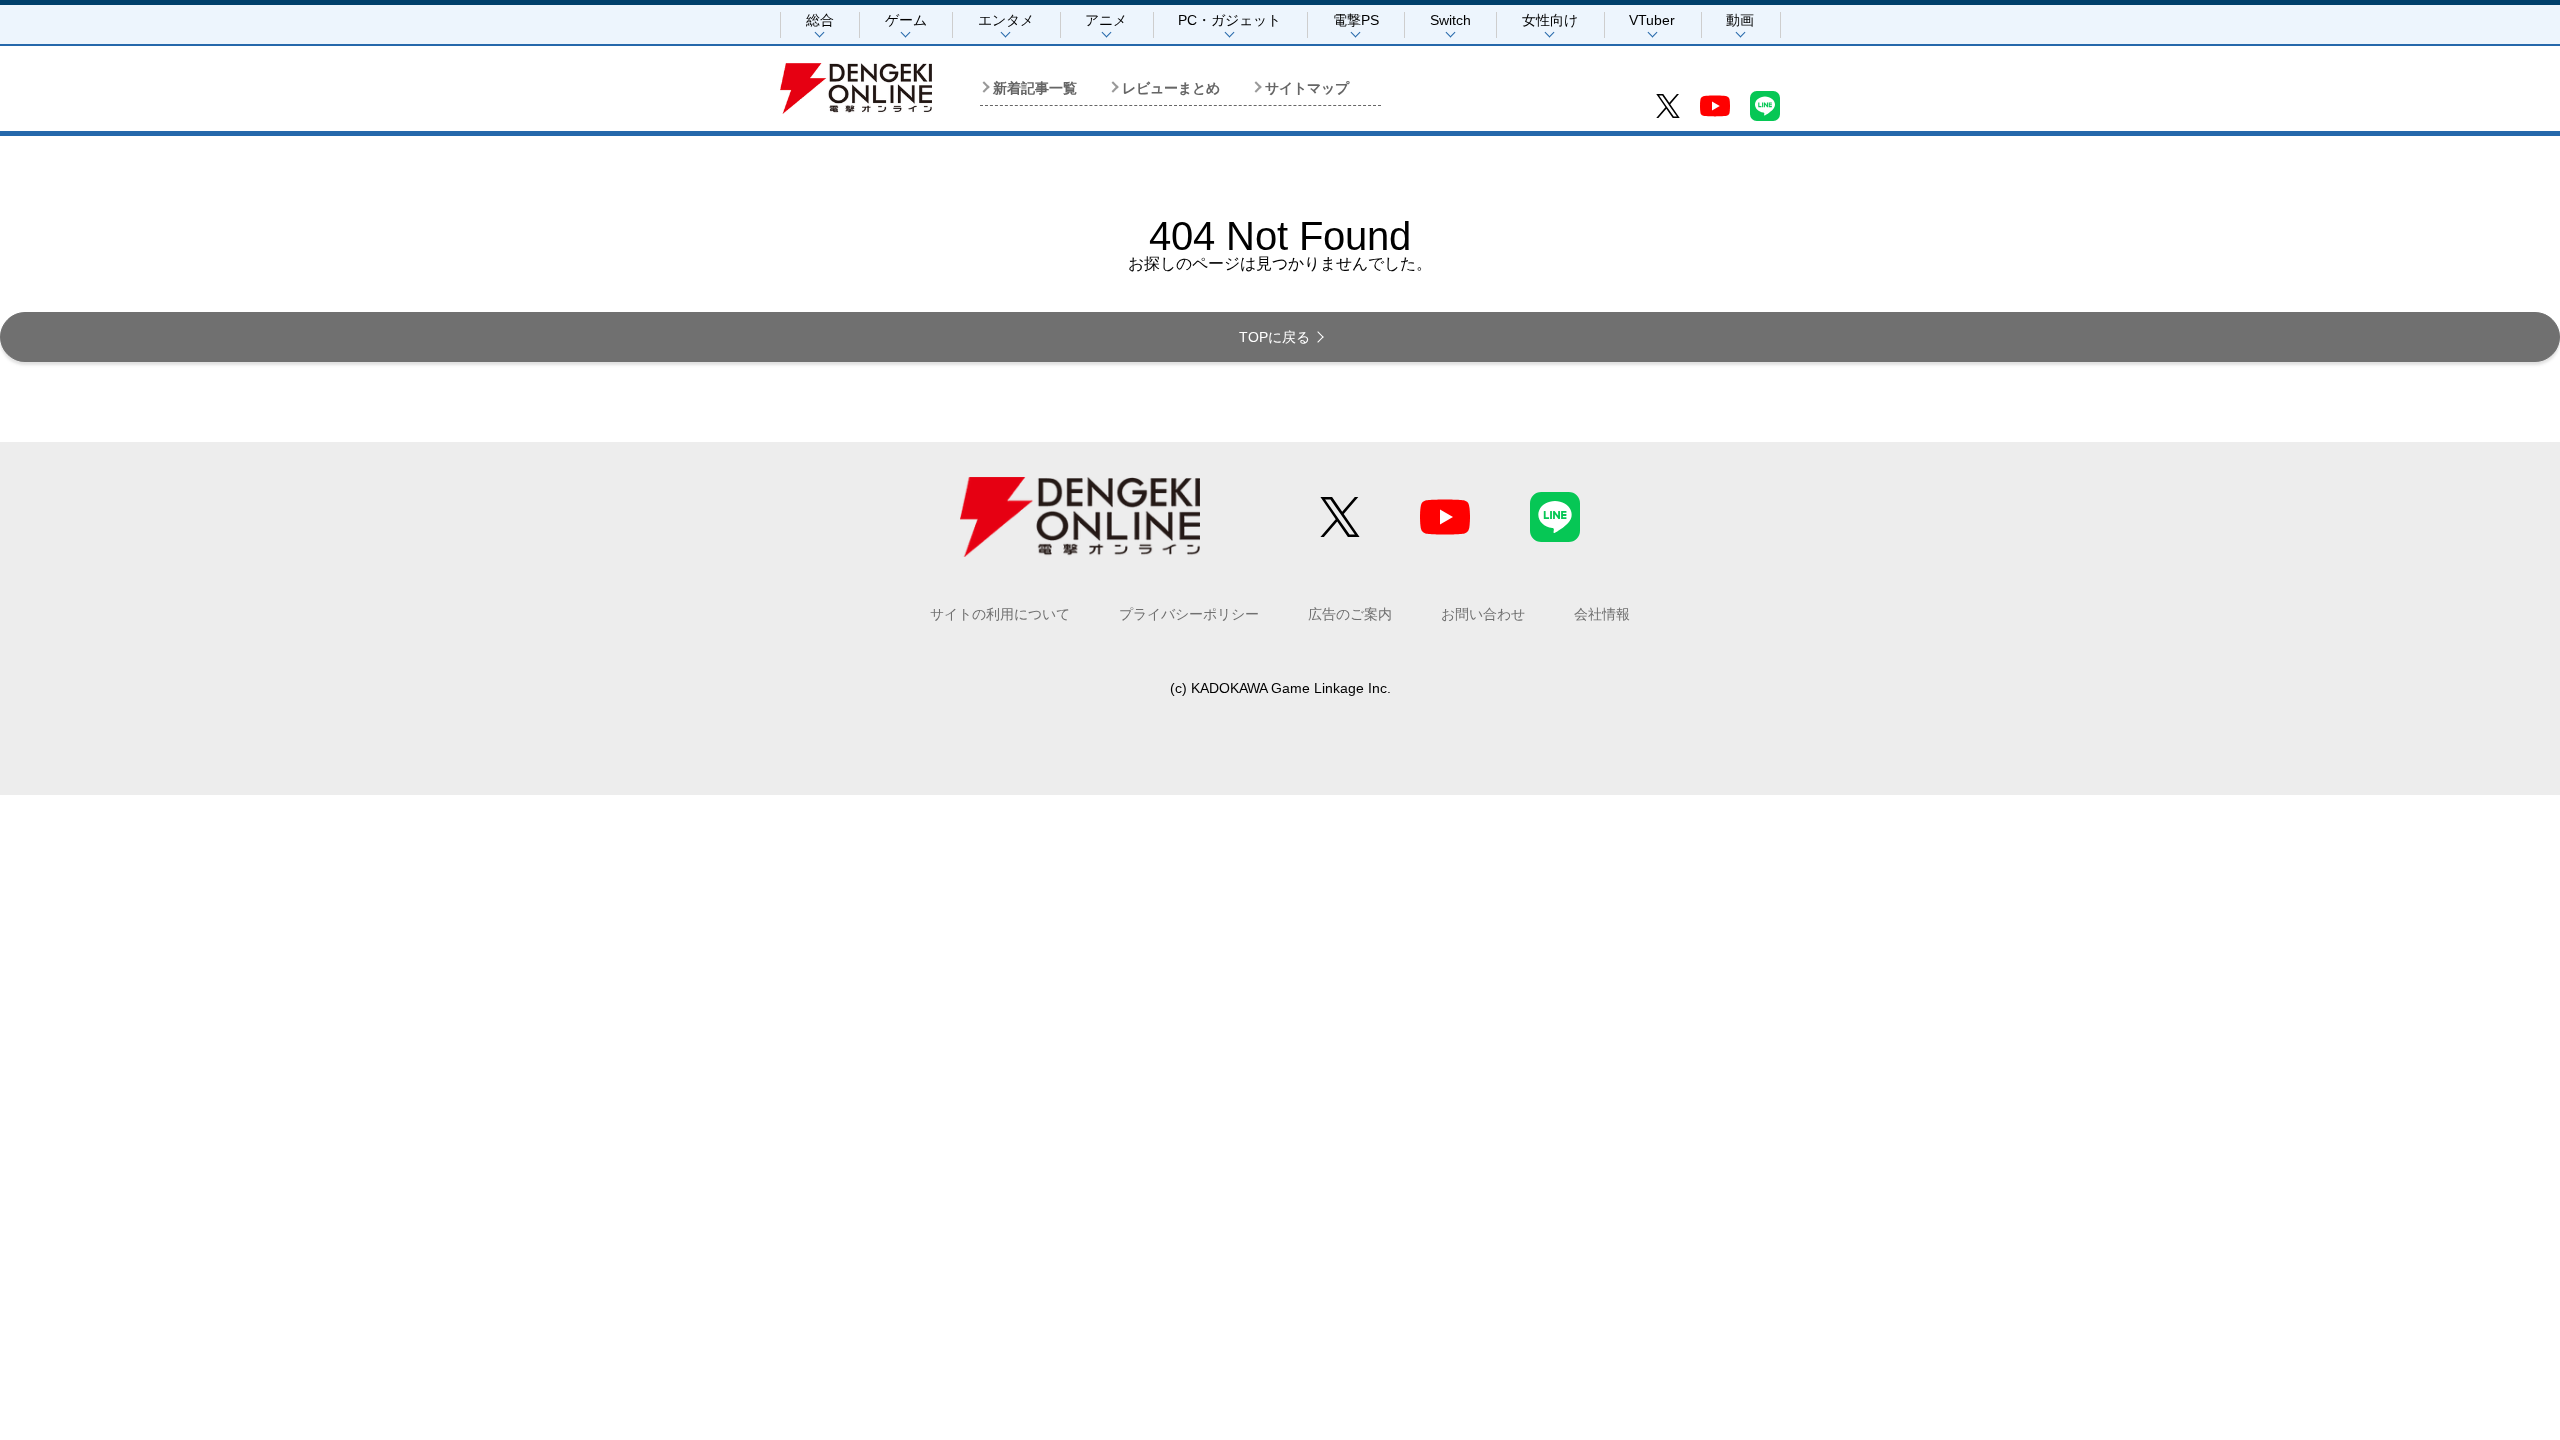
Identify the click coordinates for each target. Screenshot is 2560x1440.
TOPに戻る (1274, 337)
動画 (1740, 20)
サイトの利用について (1000, 614)
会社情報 (1602, 614)
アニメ (1106, 20)
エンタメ (1006, 20)
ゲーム (906, 20)
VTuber (1652, 20)
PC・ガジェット (1229, 20)
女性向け (1550, 20)
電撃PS (1356, 20)
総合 (820, 20)
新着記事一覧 (1035, 88)
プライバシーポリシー (1189, 614)
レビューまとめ (1171, 88)
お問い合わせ (1483, 614)
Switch (1450, 20)
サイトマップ (1307, 88)
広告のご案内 (1350, 614)
